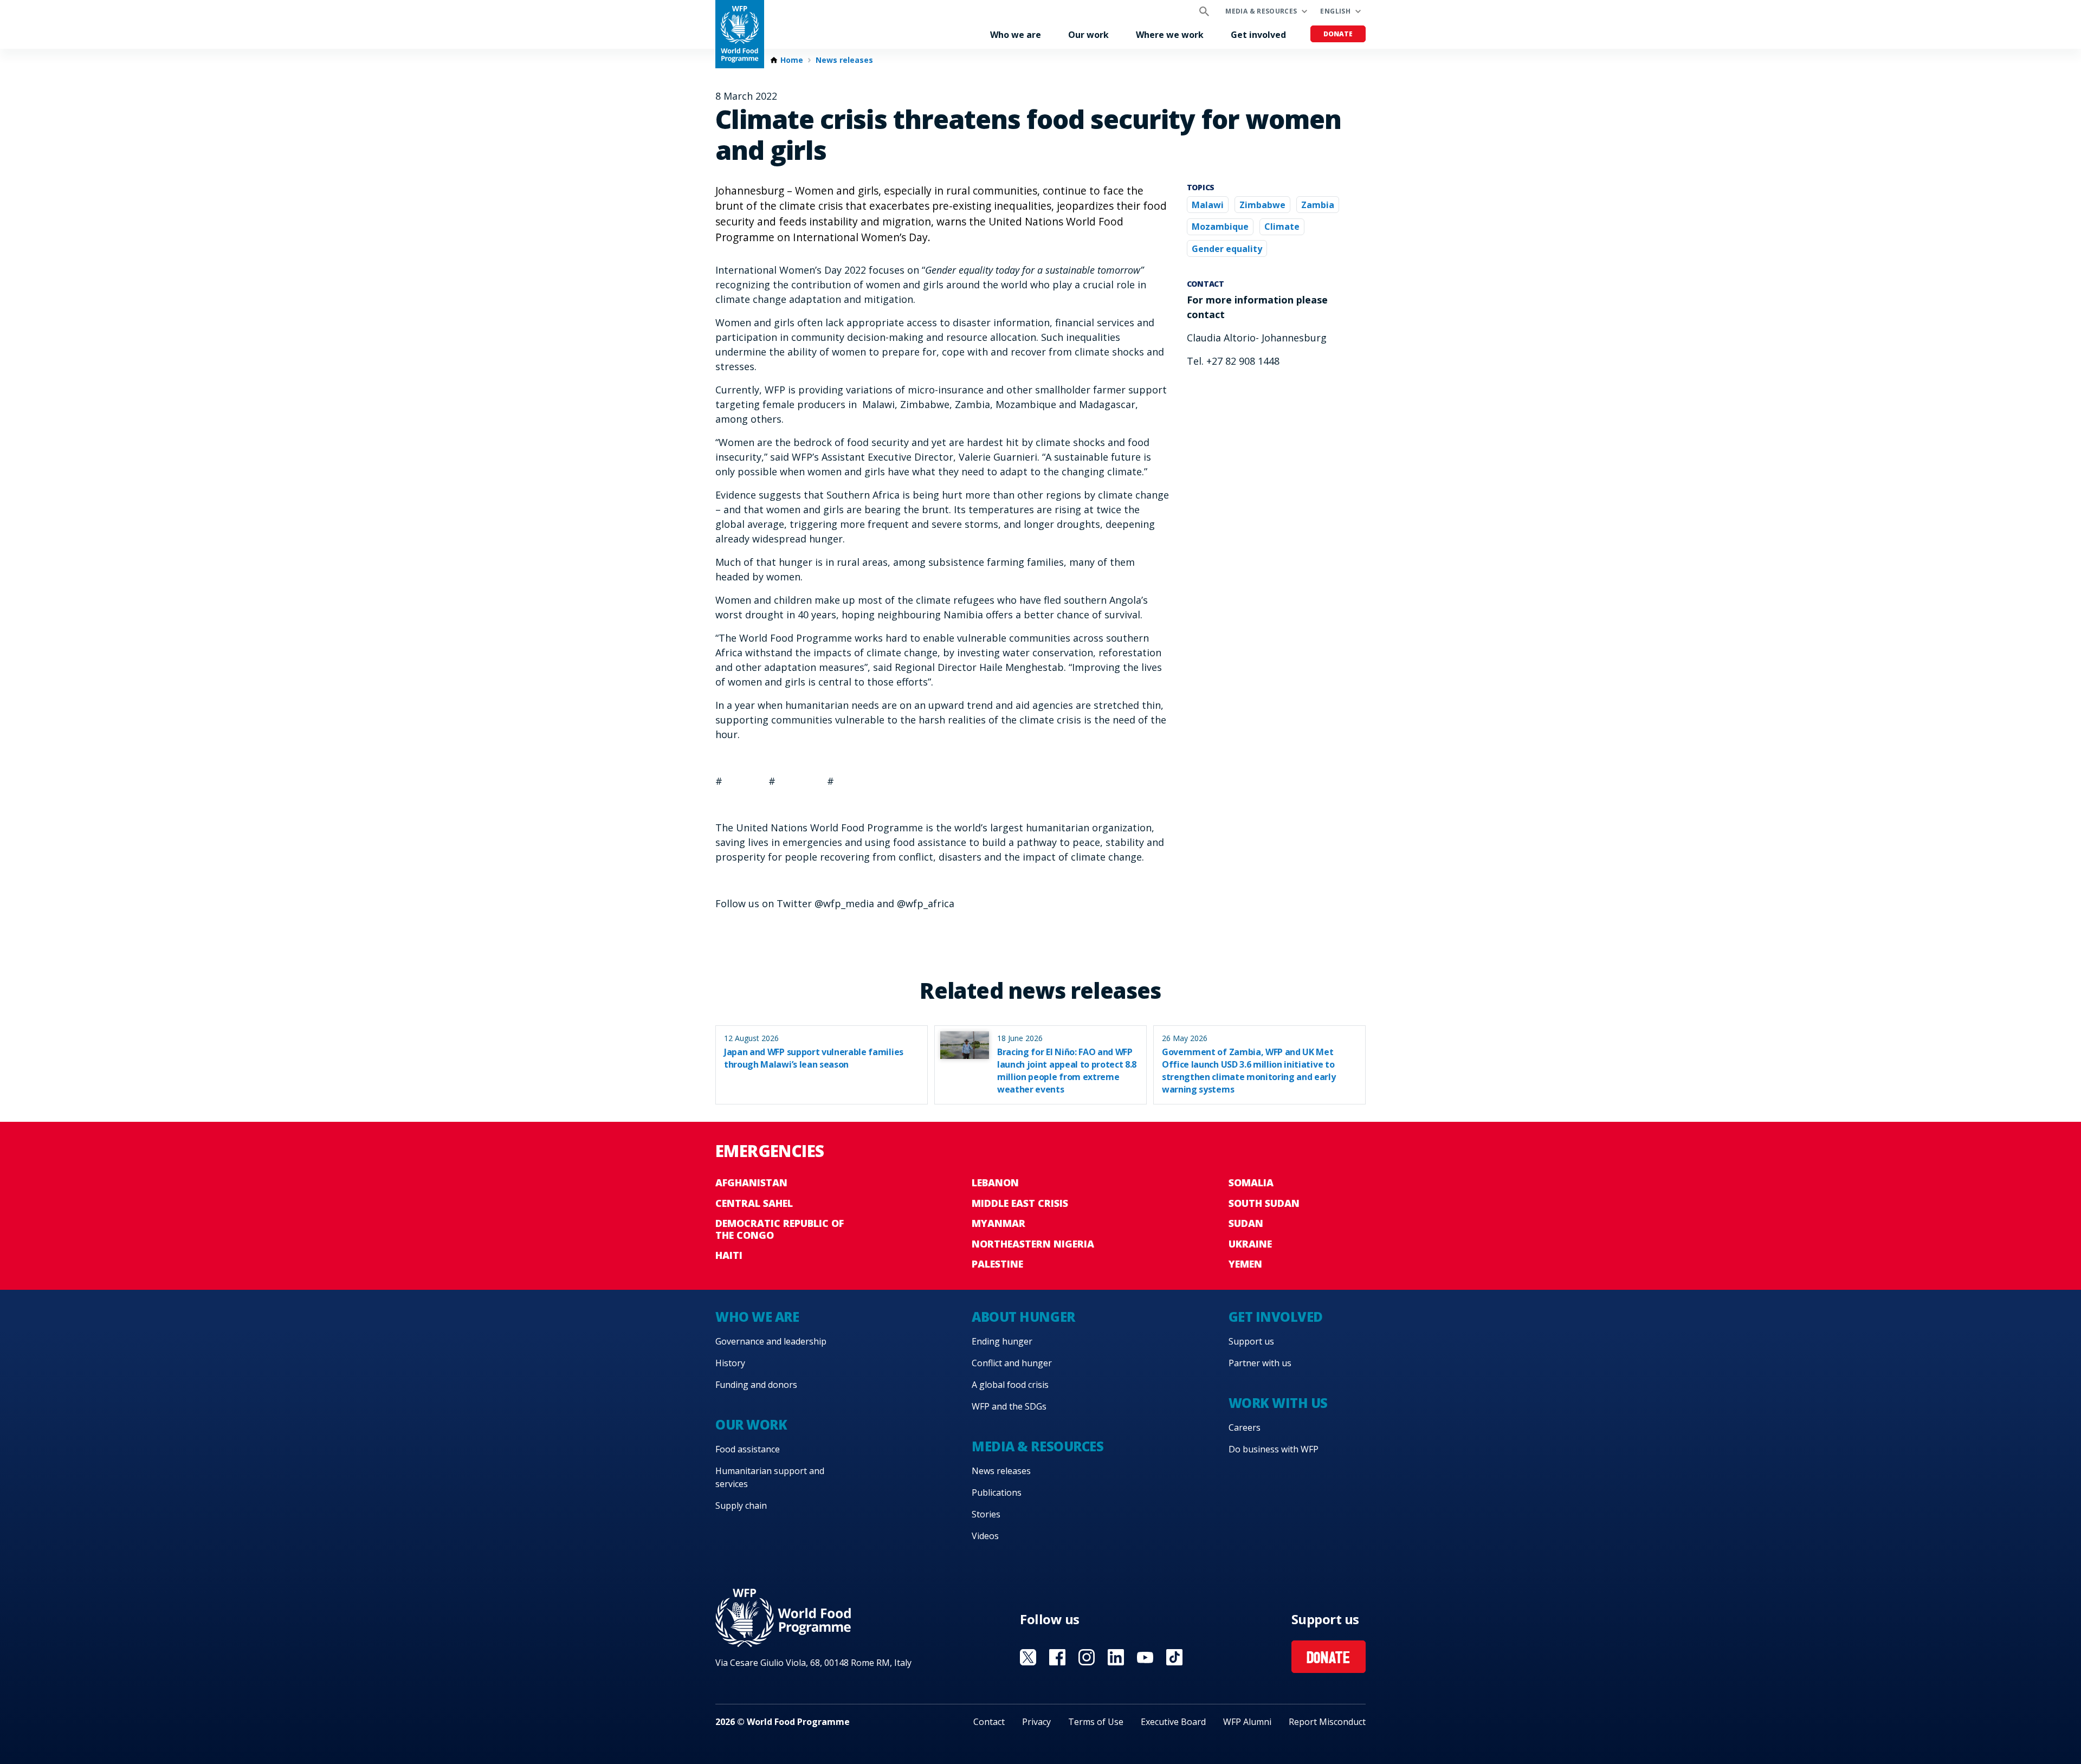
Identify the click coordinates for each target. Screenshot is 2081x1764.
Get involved (1258, 35)
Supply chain (741, 1505)
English (1335, 11)
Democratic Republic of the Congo (780, 1229)
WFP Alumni (1247, 1722)
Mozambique (1220, 227)
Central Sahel (754, 1203)
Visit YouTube (1145, 1657)
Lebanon (995, 1183)
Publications (997, 1492)
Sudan (1246, 1223)
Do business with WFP (1274, 1449)
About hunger (1023, 1317)
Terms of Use (1096, 1722)
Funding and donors (756, 1385)
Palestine (997, 1264)
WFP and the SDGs (1009, 1406)
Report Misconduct (1327, 1722)
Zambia (1318, 205)
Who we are (1016, 35)
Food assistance (748, 1449)
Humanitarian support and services (770, 1477)
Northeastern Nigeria (1033, 1244)
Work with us (1278, 1403)
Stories (986, 1514)
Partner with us (1260, 1363)
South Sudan (1264, 1203)
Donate (1338, 34)
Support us (1251, 1341)
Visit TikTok (1174, 1657)
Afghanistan (751, 1183)
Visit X (1028, 1657)
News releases (844, 60)
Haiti (729, 1255)
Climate (1282, 227)
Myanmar (999, 1223)
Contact (989, 1722)
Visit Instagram (1087, 1657)
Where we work (1170, 35)
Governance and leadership (771, 1341)
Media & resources (1261, 11)
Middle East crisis (1020, 1203)
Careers (1245, 1427)
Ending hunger (1002, 1341)
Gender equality (1227, 249)
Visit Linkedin (1116, 1657)
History (730, 1363)
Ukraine (1250, 1244)
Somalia (1251, 1183)
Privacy (1036, 1722)
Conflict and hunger (1012, 1363)
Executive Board (1173, 1722)
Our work (1088, 35)
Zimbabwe (1262, 205)
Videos (985, 1536)
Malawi (1208, 205)
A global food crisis (1010, 1385)
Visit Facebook (1057, 1657)
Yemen (1245, 1264)
